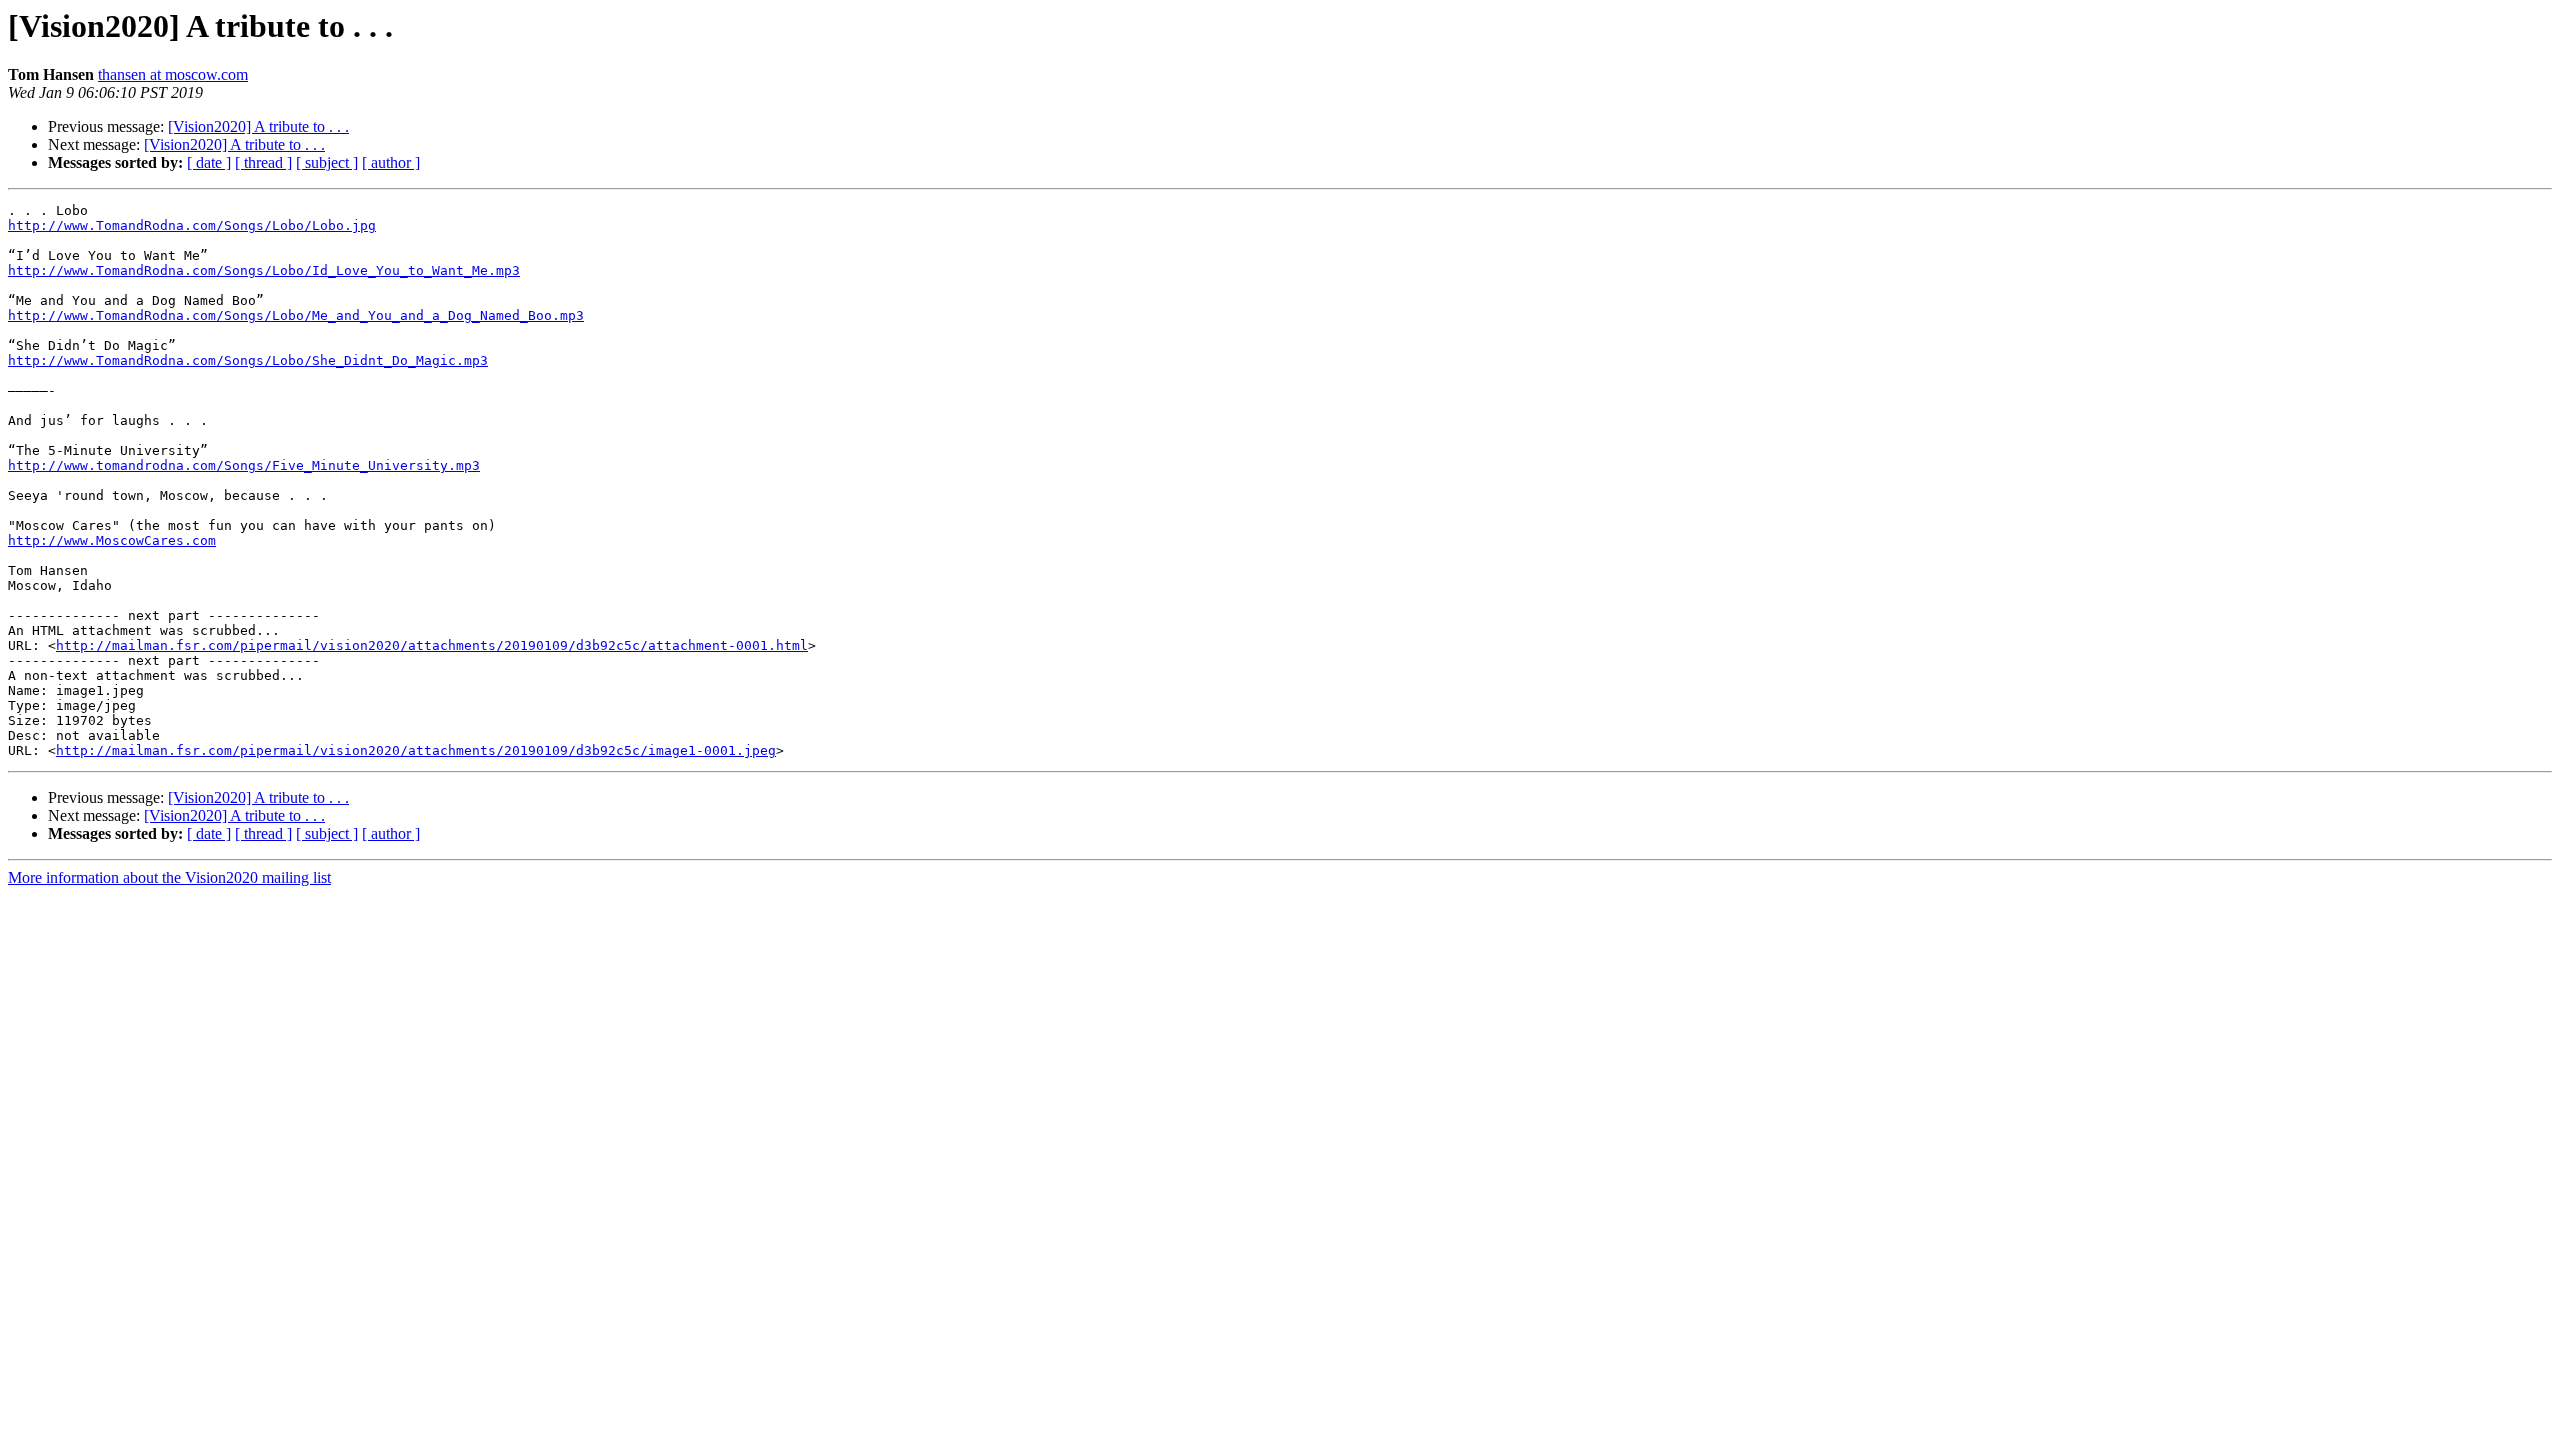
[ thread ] (263, 162)
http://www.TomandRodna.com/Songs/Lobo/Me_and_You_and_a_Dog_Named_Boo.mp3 (296, 315)
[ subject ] (327, 162)
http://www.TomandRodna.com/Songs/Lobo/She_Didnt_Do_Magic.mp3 (248, 360)
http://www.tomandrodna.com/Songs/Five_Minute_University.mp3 (244, 465)
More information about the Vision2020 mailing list (169, 877)
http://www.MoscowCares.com (112, 540)
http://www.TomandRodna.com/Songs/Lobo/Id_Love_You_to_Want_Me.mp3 (264, 270)
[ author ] (391, 162)
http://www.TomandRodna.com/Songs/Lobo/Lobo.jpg (192, 225)
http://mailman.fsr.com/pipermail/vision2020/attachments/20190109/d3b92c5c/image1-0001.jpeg (416, 750)
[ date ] (209, 162)
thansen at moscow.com (173, 74)
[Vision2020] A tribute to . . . (258, 126)
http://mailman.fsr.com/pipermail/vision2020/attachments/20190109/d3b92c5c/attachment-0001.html (432, 645)
